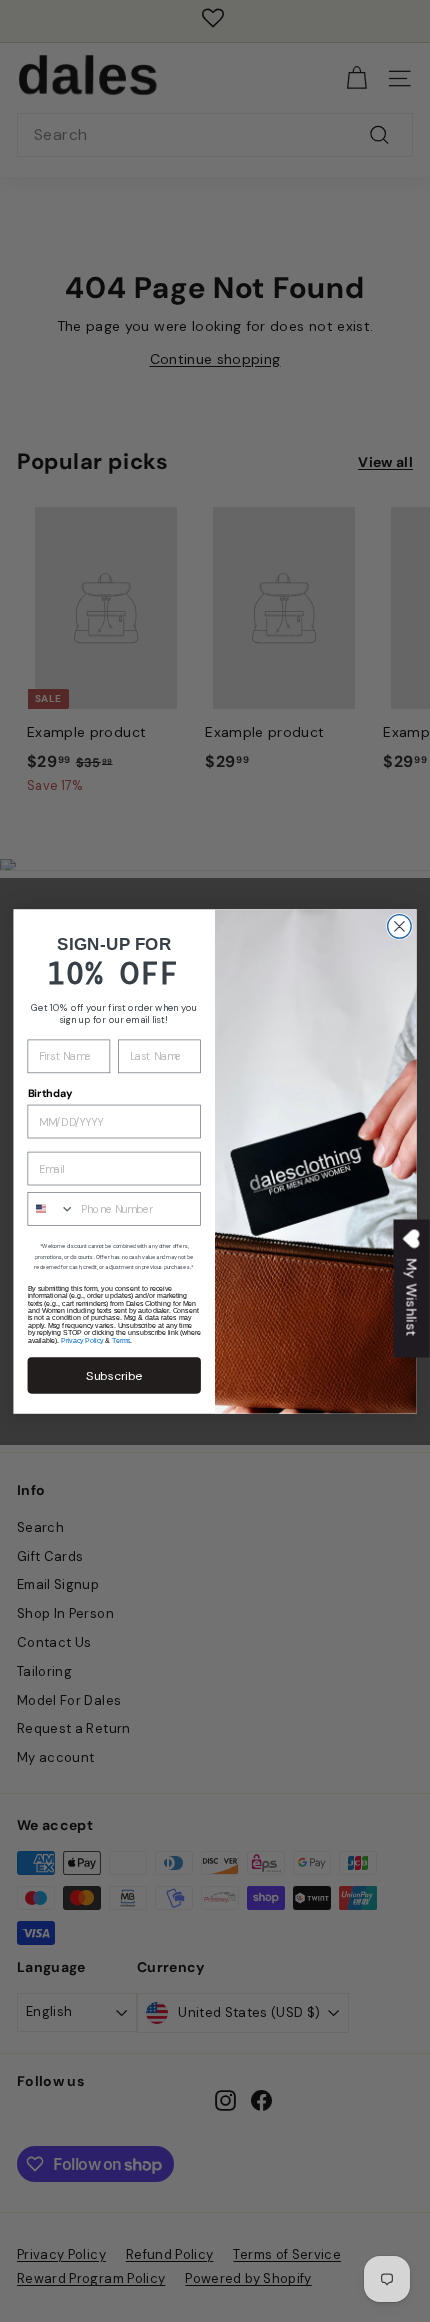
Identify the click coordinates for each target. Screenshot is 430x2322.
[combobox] (51, 1208)
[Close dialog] (400, 926)
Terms (121, 1339)
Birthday (50, 1093)
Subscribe (114, 1375)
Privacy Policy (82, 1339)
